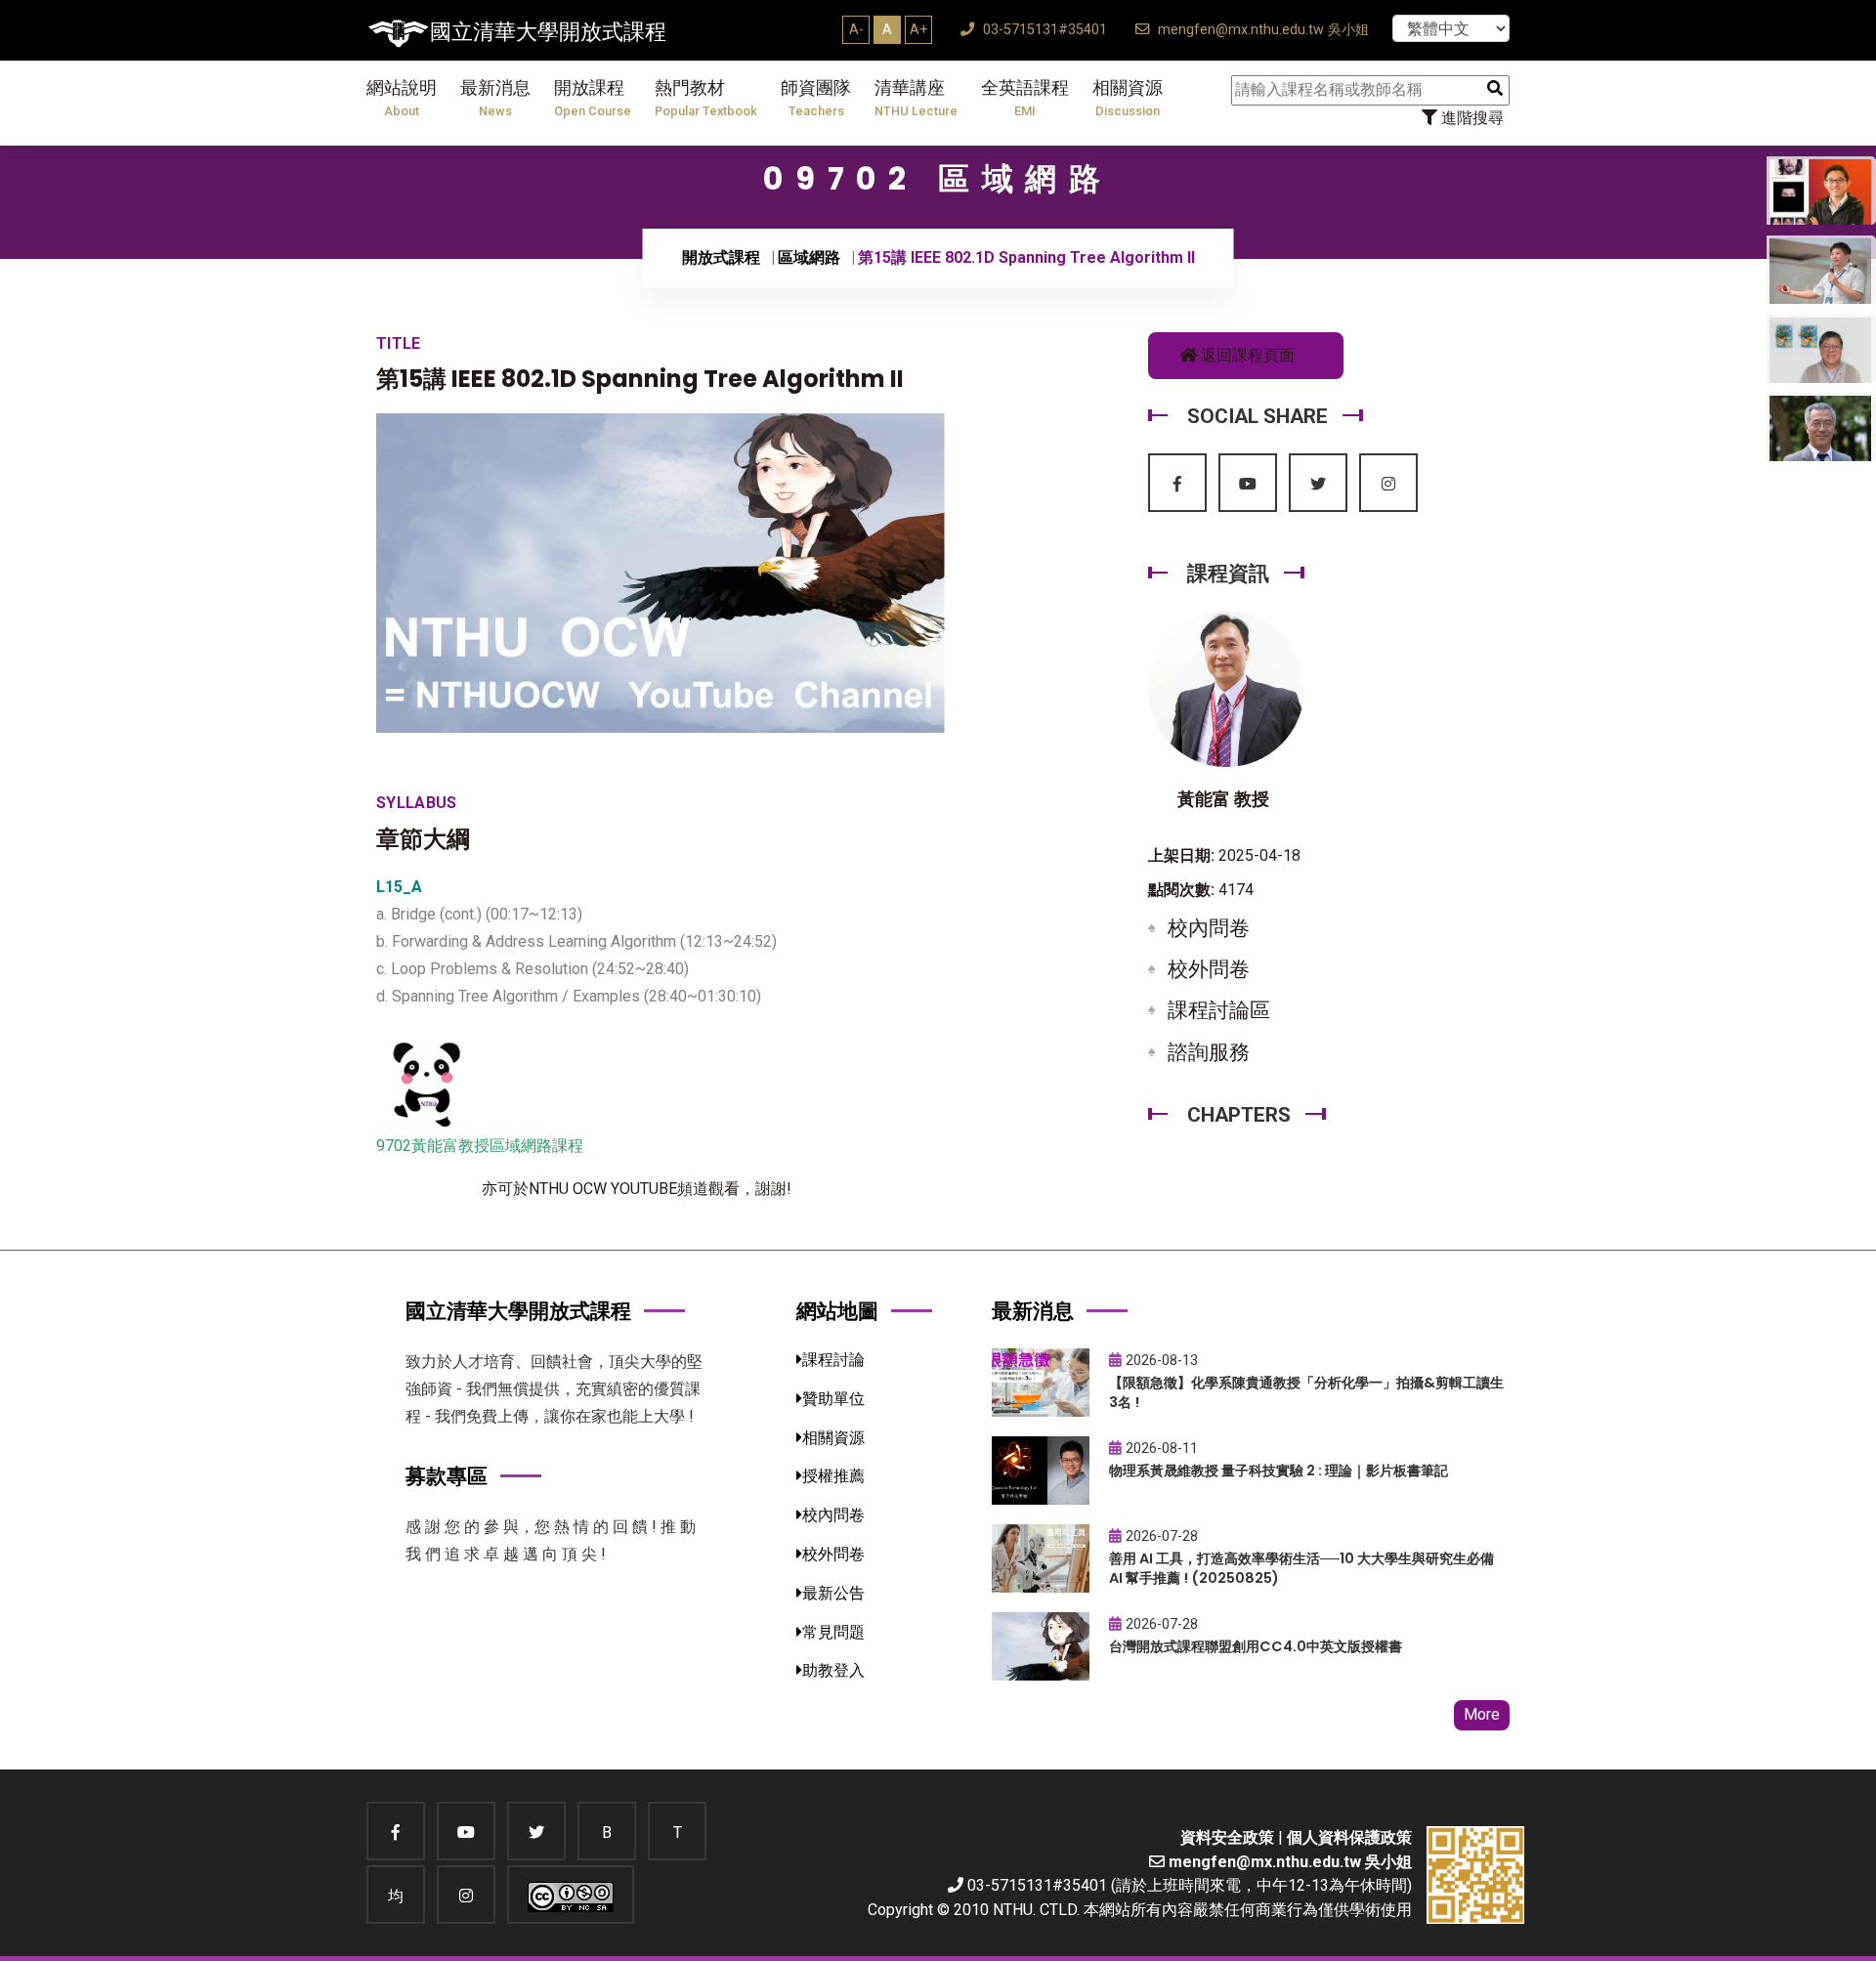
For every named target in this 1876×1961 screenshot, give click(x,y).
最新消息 (495, 98)
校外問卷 (1209, 969)
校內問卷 (1209, 928)
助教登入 (833, 1670)
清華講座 (916, 98)
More (1482, 1714)
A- (856, 29)
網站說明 (402, 98)
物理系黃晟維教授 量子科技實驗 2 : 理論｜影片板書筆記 (1279, 1471)
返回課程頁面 (1246, 355)
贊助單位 (833, 1399)
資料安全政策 (1227, 1837)
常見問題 (833, 1632)
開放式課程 (721, 257)
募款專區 (447, 1476)
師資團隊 (816, 98)
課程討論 (833, 1360)
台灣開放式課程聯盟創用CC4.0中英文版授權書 (1256, 1646)
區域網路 (809, 257)
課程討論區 (1219, 1010)
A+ (918, 29)
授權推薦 (833, 1476)
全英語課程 (1025, 98)
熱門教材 (706, 98)
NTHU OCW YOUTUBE (603, 1189)
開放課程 (593, 98)
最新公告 (833, 1593)
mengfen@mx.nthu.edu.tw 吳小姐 (1261, 30)
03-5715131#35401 (1043, 30)
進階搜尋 (1471, 118)
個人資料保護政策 (1349, 1837)
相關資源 (1128, 98)
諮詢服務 (1209, 1052)
